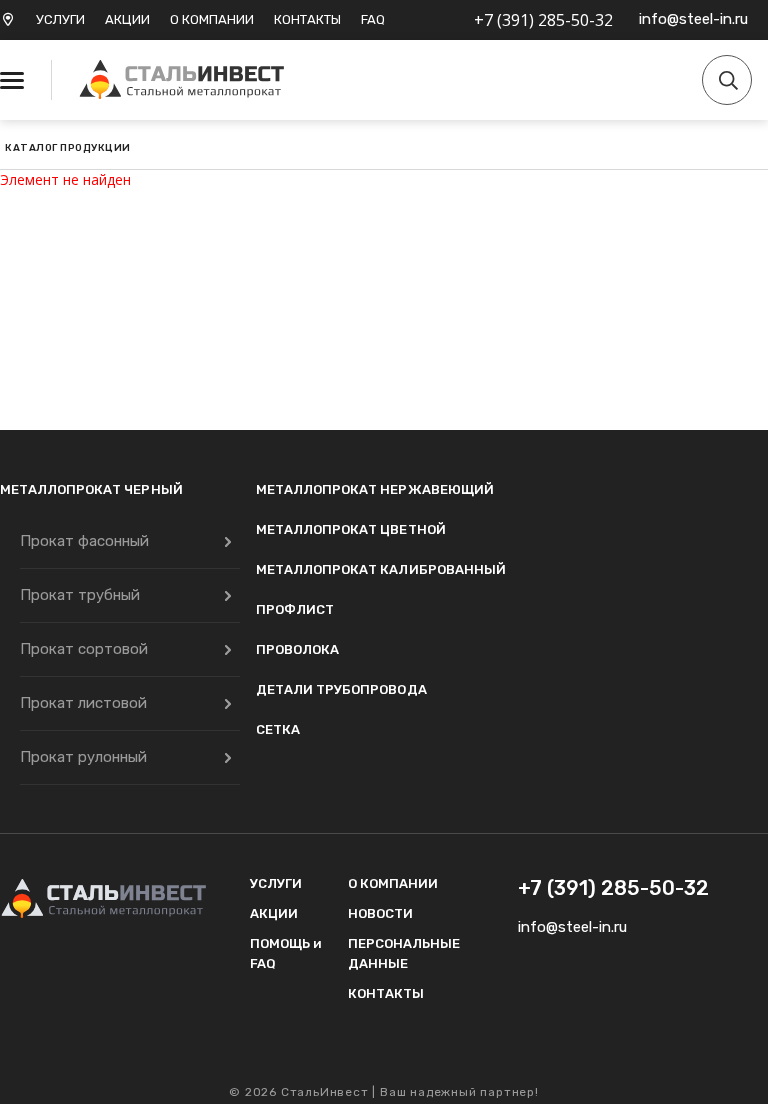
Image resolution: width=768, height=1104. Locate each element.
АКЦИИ (127, 19)
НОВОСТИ (380, 913)
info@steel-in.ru (693, 19)
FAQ (373, 19)
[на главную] (185, 80)
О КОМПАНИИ (212, 19)
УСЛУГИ (60, 19)
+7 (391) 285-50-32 (543, 20)
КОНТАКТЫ (307, 19)
